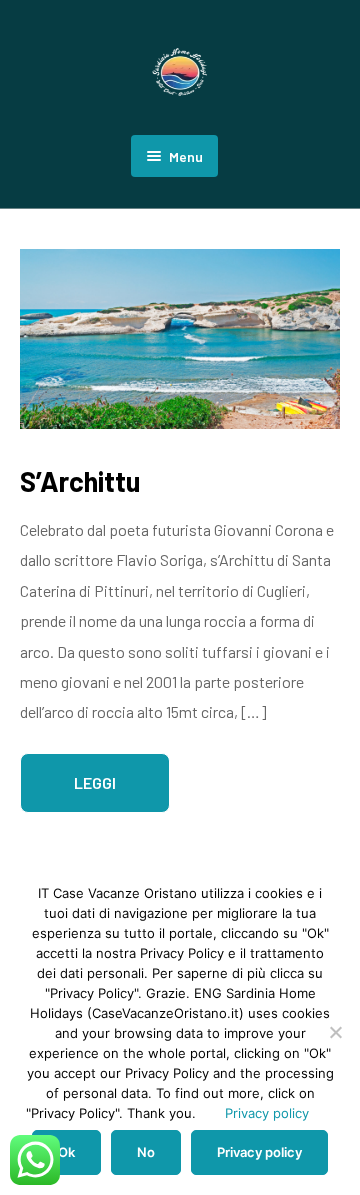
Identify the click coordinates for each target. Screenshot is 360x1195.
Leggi (95, 782)
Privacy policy (267, 1113)
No (146, 1152)
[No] (335, 1032)
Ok (66, 1152)
